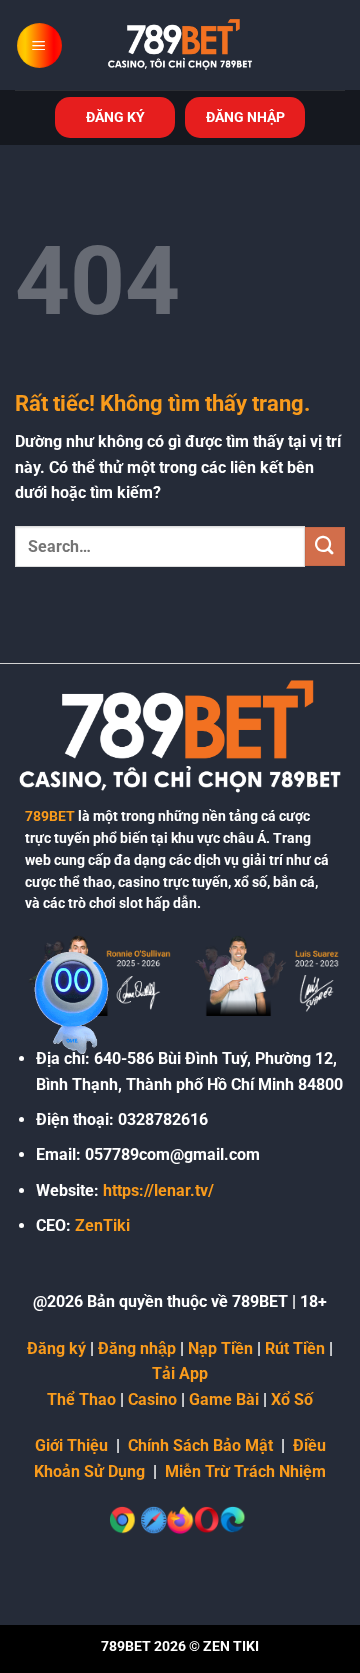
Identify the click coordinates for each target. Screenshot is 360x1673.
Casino (152, 1399)
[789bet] (180, 45)
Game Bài (224, 1399)
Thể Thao (81, 1399)
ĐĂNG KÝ (115, 117)
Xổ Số (292, 1399)
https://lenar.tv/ (158, 1190)
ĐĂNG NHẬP (245, 117)
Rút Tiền (295, 1348)
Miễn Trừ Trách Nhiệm (245, 1471)
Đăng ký (56, 1348)
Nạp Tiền (220, 1348)
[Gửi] (325, 546)
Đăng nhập (137, 1348)
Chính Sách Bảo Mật (200, 1445)
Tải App (180, 1373)
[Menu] (39, 45)
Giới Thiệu (71, 1445)
